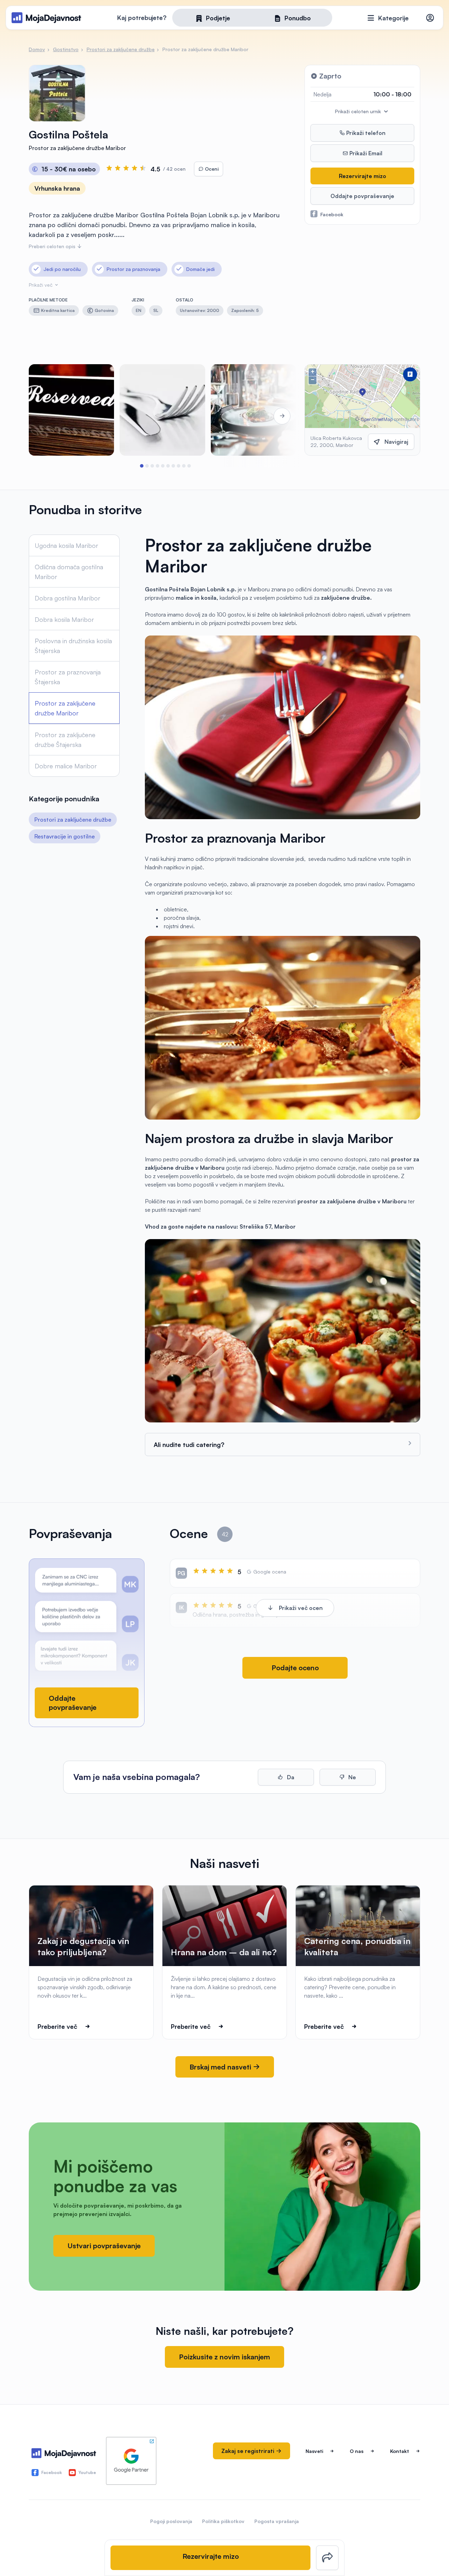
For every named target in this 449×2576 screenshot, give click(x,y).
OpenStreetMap (377, 419)
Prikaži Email (365, 153)
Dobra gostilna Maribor (68, 598)
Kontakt (400, 2451)
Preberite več (57, 2026)
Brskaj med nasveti (221, 2067)
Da (290, 1777)
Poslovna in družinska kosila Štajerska (73, 646)
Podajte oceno (295, 1668)
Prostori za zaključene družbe (73, 820)
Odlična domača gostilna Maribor (69, 572)
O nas (357, 2451)
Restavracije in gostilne (65, 836)
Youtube (87, 2472)
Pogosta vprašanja (277, 2521)
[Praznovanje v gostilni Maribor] (162, 410)
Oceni (211, 169)
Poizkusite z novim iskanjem (224, 2357)
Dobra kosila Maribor (64, 619)
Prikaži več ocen (301, 1608)
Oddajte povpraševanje (362, 196)
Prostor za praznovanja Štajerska (68, 677)
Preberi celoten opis (53, 246)
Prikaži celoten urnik (359, 111)
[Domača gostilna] (71, 410)
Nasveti (314, 2451)
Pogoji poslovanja (171, 2521)
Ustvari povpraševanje (104, 2246)
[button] (142, 466)
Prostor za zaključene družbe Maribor (65, 708)
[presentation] (48, 416)
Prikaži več (41, 285)
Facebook (332, 214)
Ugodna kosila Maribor (66, 545)
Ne (351, 1777)
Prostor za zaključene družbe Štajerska (65, 740)
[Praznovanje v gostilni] (253, 410)
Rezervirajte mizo (363, 176)
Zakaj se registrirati (249, 2451)
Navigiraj (396, 442)
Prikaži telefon (365, 133)
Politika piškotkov (223, 2521)
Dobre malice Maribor (66, 766)
